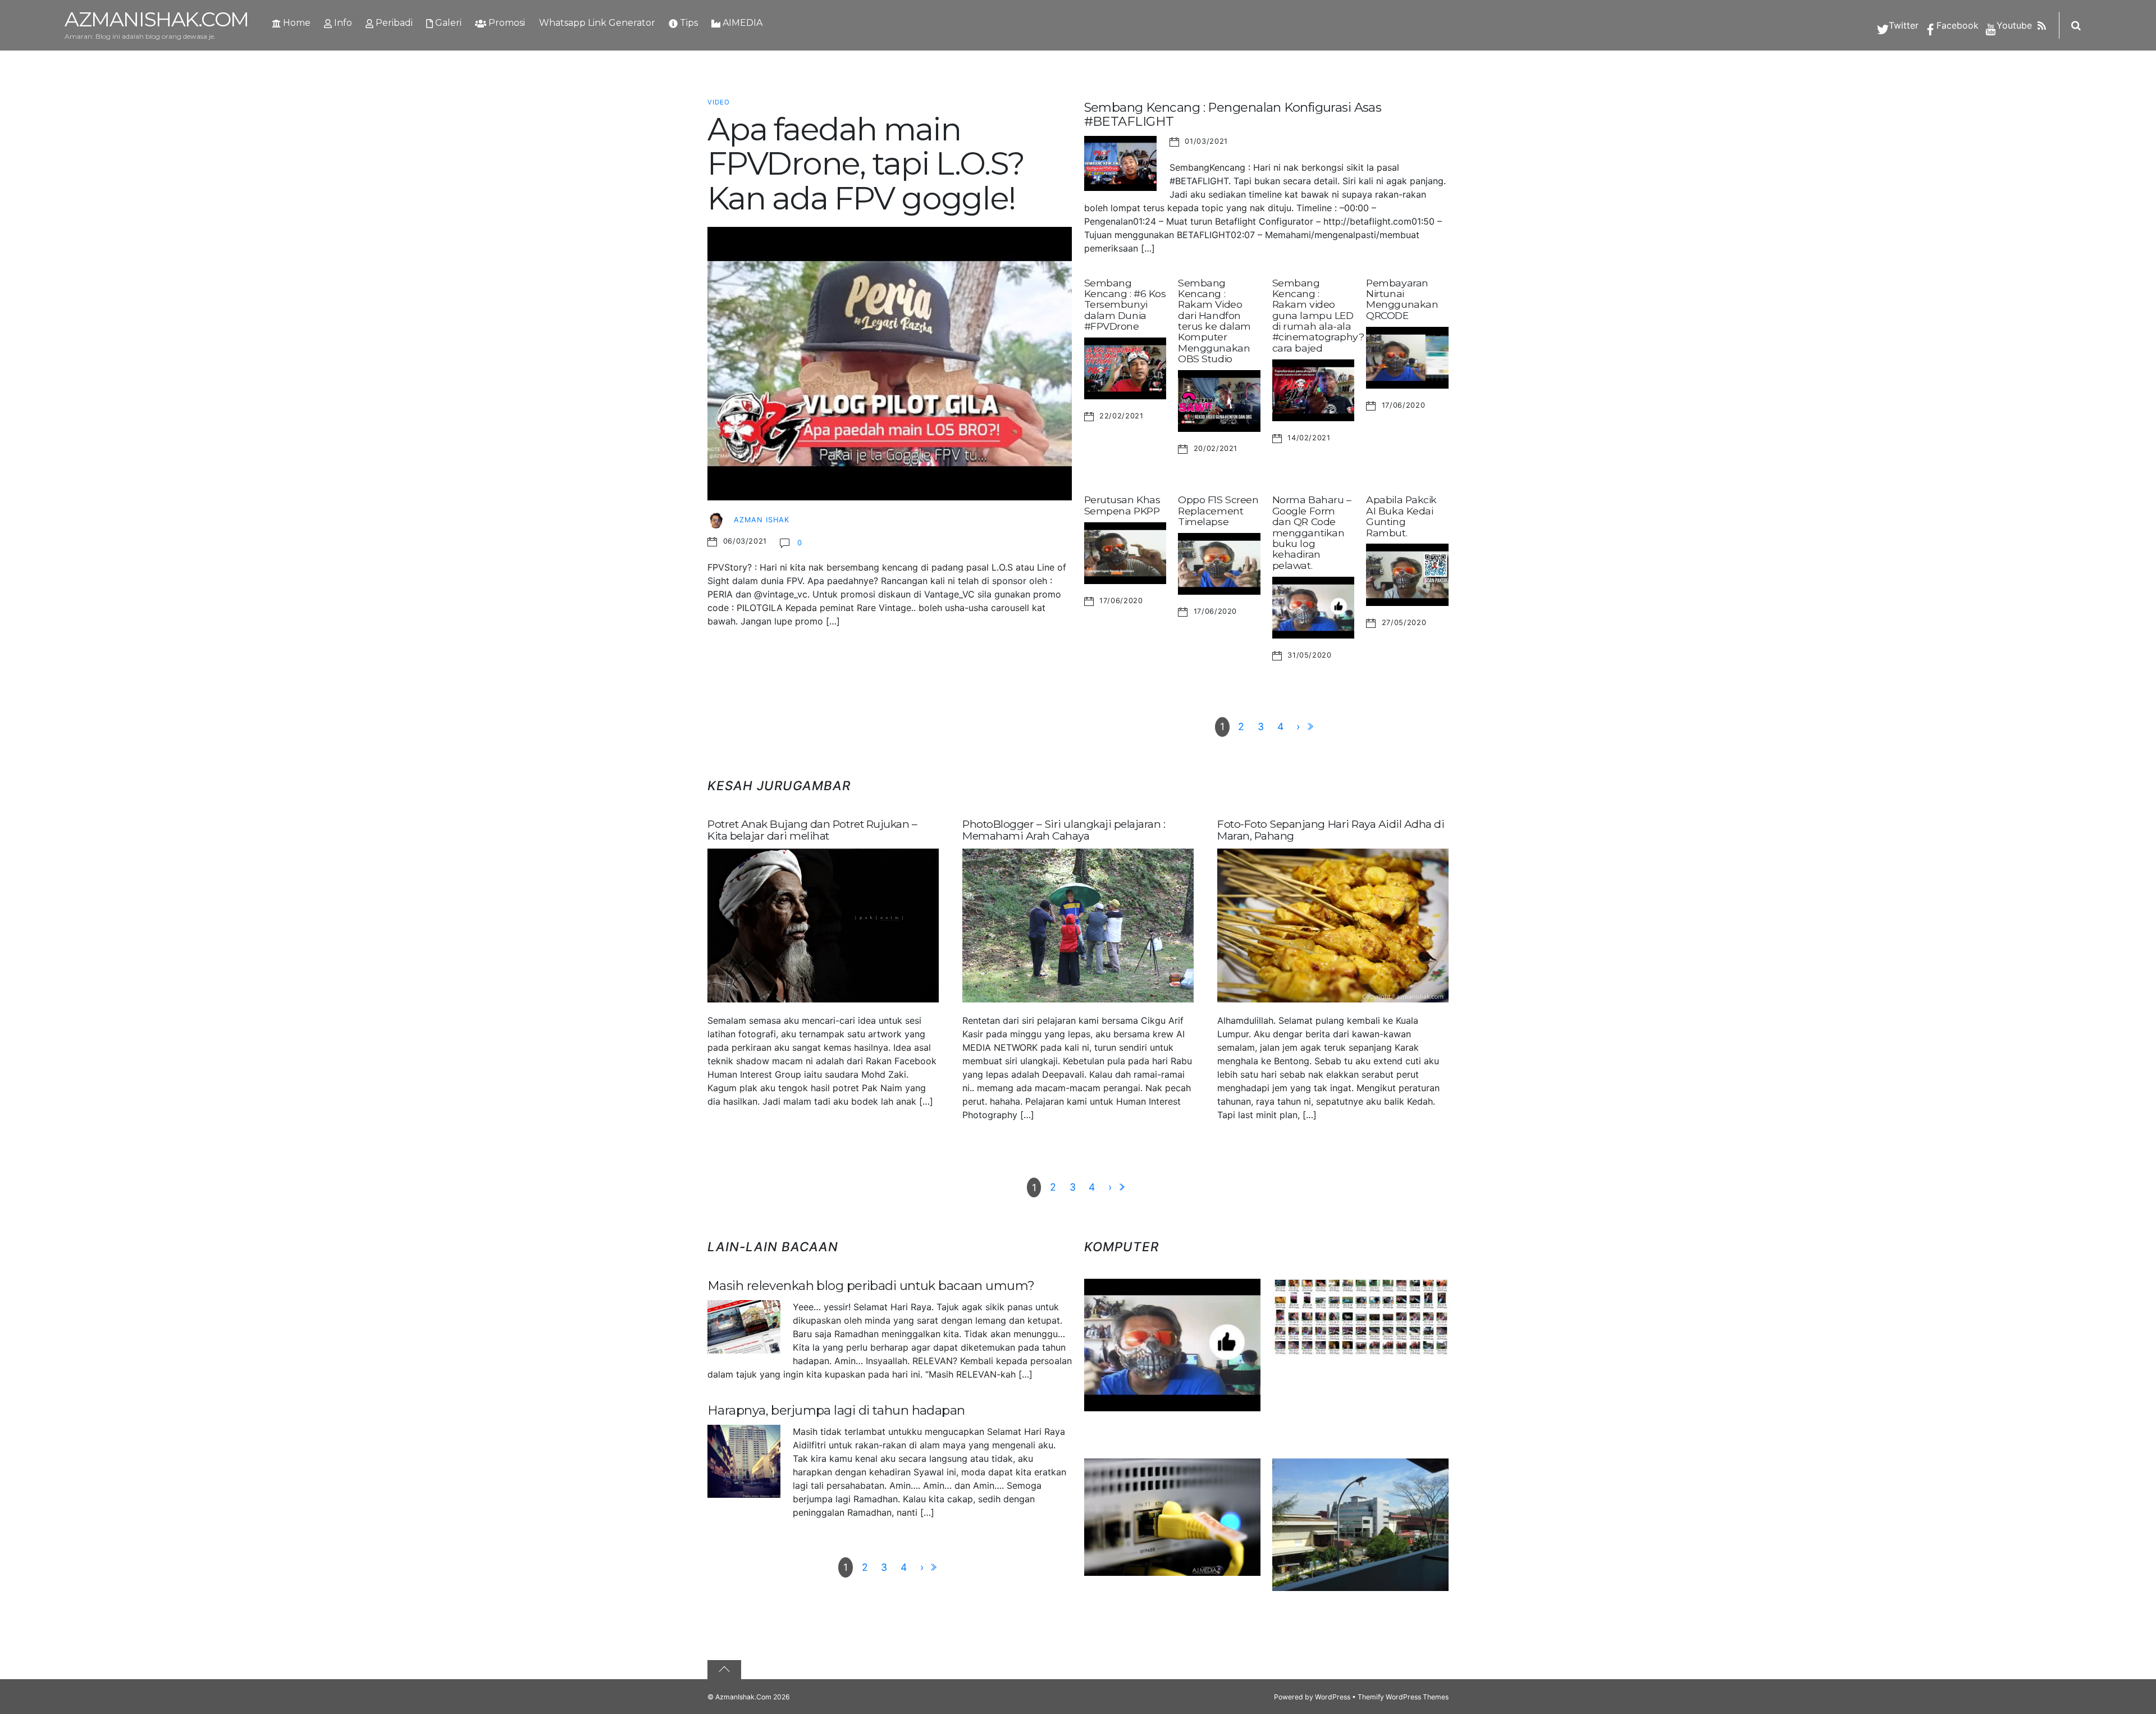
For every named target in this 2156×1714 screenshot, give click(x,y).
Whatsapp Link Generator (597, 23)
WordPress (1333, 1697)
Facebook (1956, 25)
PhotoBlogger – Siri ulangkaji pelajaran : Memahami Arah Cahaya (1064, 830)
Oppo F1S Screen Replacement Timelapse (1218, 510)
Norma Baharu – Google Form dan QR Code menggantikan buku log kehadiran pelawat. (1312, 532)
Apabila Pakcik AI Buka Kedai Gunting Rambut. (1401, 516)
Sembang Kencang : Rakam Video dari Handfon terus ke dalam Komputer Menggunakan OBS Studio (1214, 321)
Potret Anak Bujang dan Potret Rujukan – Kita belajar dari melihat (812, 830)
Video (719, 102)
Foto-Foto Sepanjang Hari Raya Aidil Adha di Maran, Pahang (1331, 830)
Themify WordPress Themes (1403, 1697)
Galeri (447, 23)
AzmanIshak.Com (743, 1697)
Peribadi (393, 23)
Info (342, 23)
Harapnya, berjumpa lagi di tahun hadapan (836, 1410)
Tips (688, 23)
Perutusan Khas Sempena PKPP (1122, 505)
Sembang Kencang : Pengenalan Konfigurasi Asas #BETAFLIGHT (1233, 114)
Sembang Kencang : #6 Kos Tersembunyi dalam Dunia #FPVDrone (1125, 304)
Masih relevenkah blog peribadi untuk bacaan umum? (871, 1285)
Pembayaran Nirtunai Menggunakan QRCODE (1402, 299)
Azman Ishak (762, 520)
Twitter (1902, 25)
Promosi (506, 23)
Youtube (2013, 25)
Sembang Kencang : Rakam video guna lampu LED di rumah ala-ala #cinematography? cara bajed (1318, 315)
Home (296, 23)
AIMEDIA (741, 23)
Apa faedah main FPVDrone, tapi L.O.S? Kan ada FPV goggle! (866, 164)
